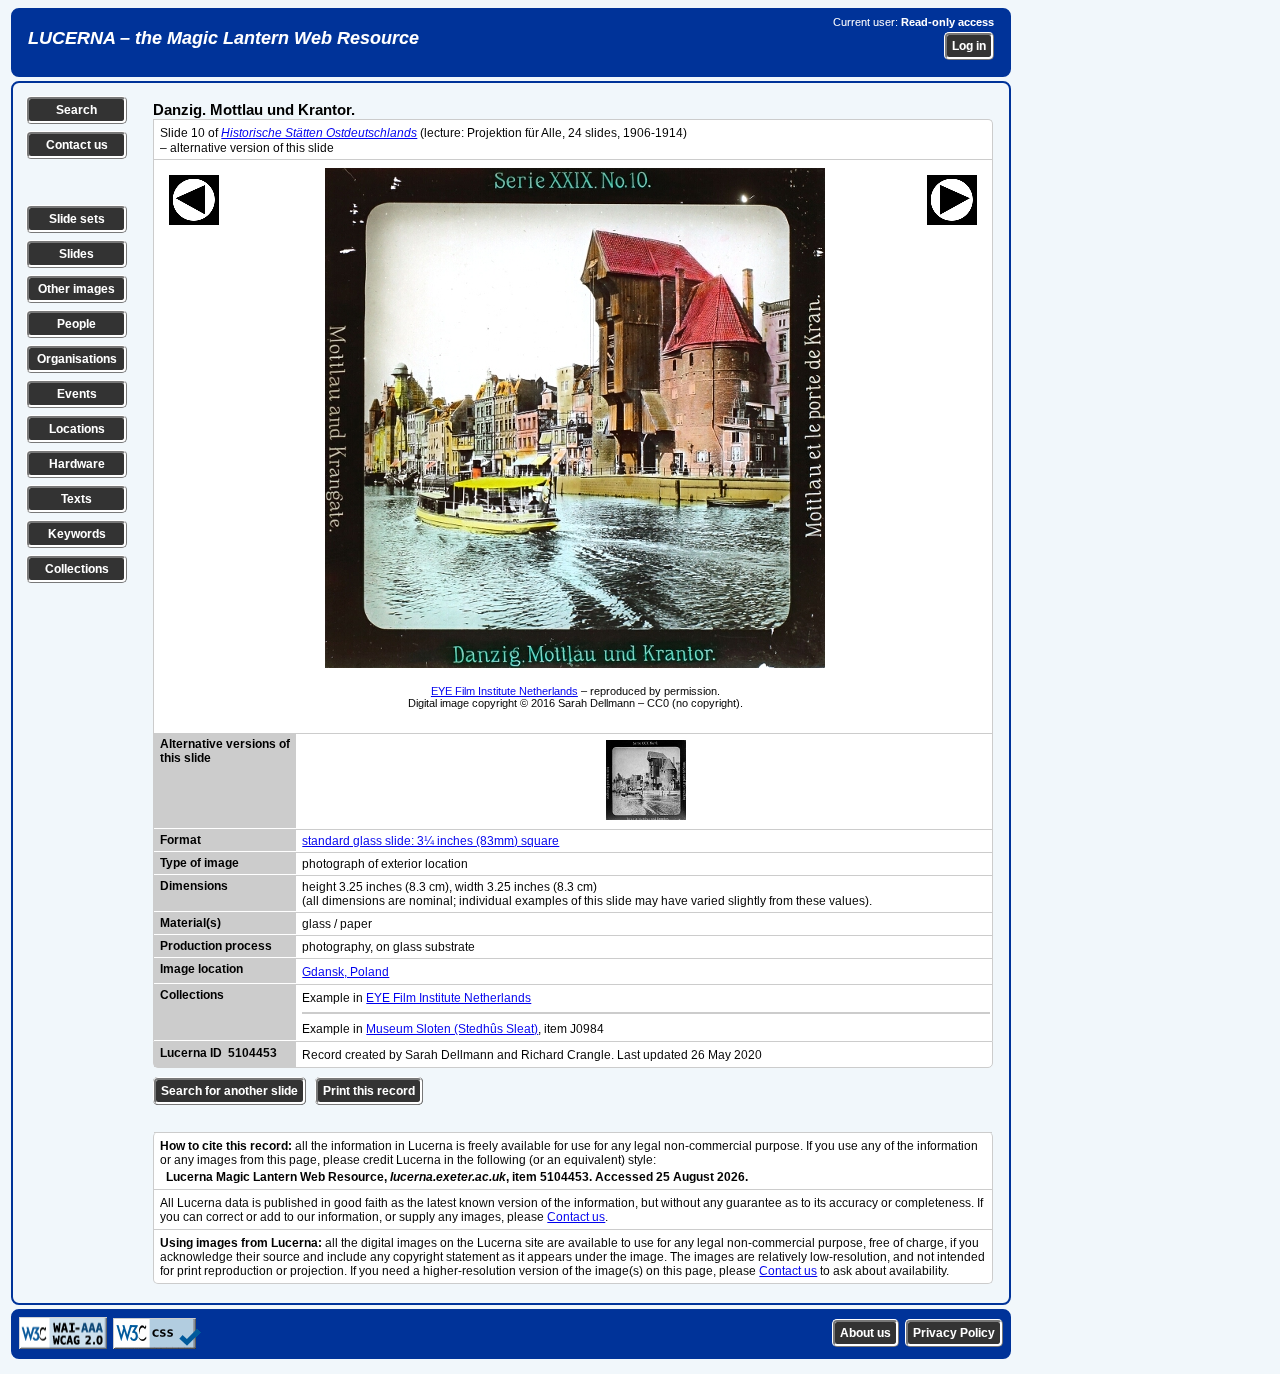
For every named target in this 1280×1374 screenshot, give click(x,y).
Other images (76, 289)
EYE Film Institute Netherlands (504, 691)
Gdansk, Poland (345, 972)
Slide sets (77, 219)
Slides (76, 254)
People (76, 324)
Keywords (77, 534)
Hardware (77, 464)
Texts (76, 499)
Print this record (369, 1091)
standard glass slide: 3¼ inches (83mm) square (430, 841)
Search (76, 110)
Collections (77, 569)
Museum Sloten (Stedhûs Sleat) (452, 1029)
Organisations (77, 359)
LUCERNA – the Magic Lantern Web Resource (223, 38)
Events (77, 394)
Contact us (77, 145)
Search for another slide (229, 1091)
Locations (77, 429)
